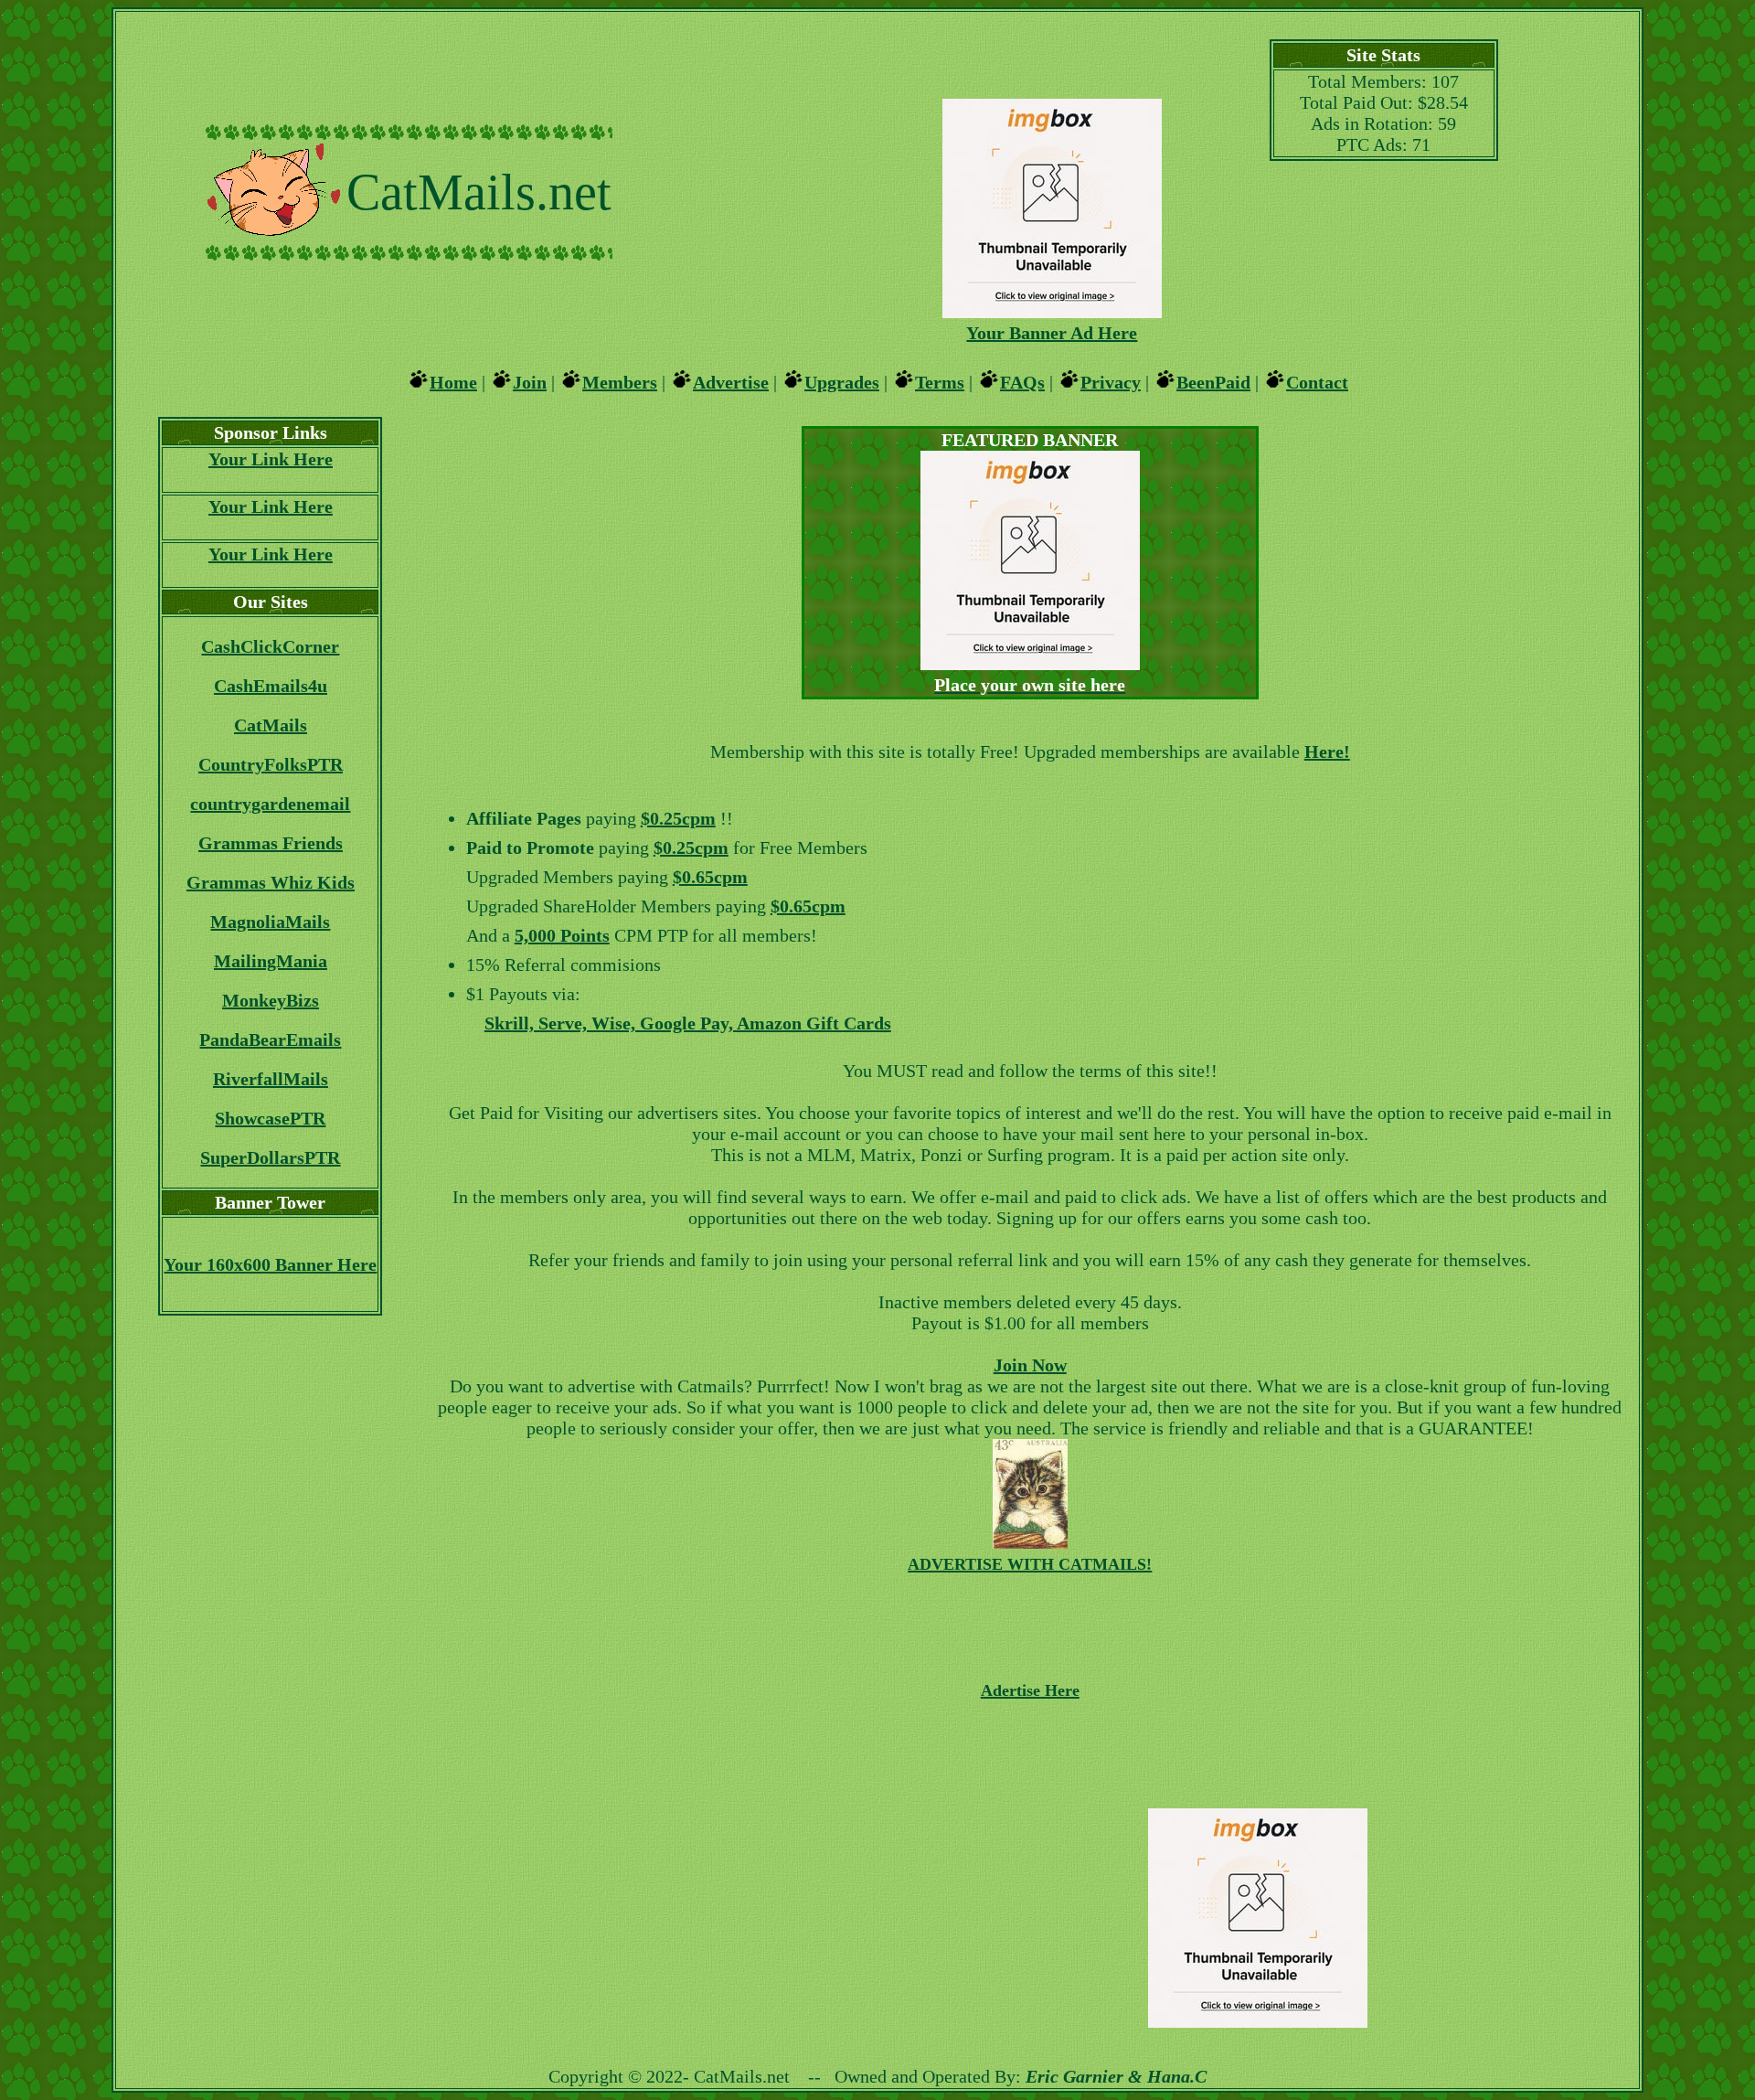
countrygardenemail (270, 804)
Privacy (1111, 382)
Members (620, 382)
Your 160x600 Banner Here (270, 1264)
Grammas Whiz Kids (271, 882)
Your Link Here (271, 459)
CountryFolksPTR (271, 764)
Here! (1327, 752)
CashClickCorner (270, 646)
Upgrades (842, 382)
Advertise (731, 382)
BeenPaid (1213, 382)
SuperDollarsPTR (270, 1157)
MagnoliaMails (270, 922)
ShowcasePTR (270, 1118)
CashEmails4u (271, 686)
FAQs (1022, 382)
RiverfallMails (271, 1079)
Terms (940, 382)
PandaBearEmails (270, 1039)
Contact (1317, 382)
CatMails (271, 725)
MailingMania (271, 961)
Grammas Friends (271, 843)
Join (530, 382)
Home (453, 382)
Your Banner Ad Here (1052, 333)
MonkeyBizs (271, 1000)
